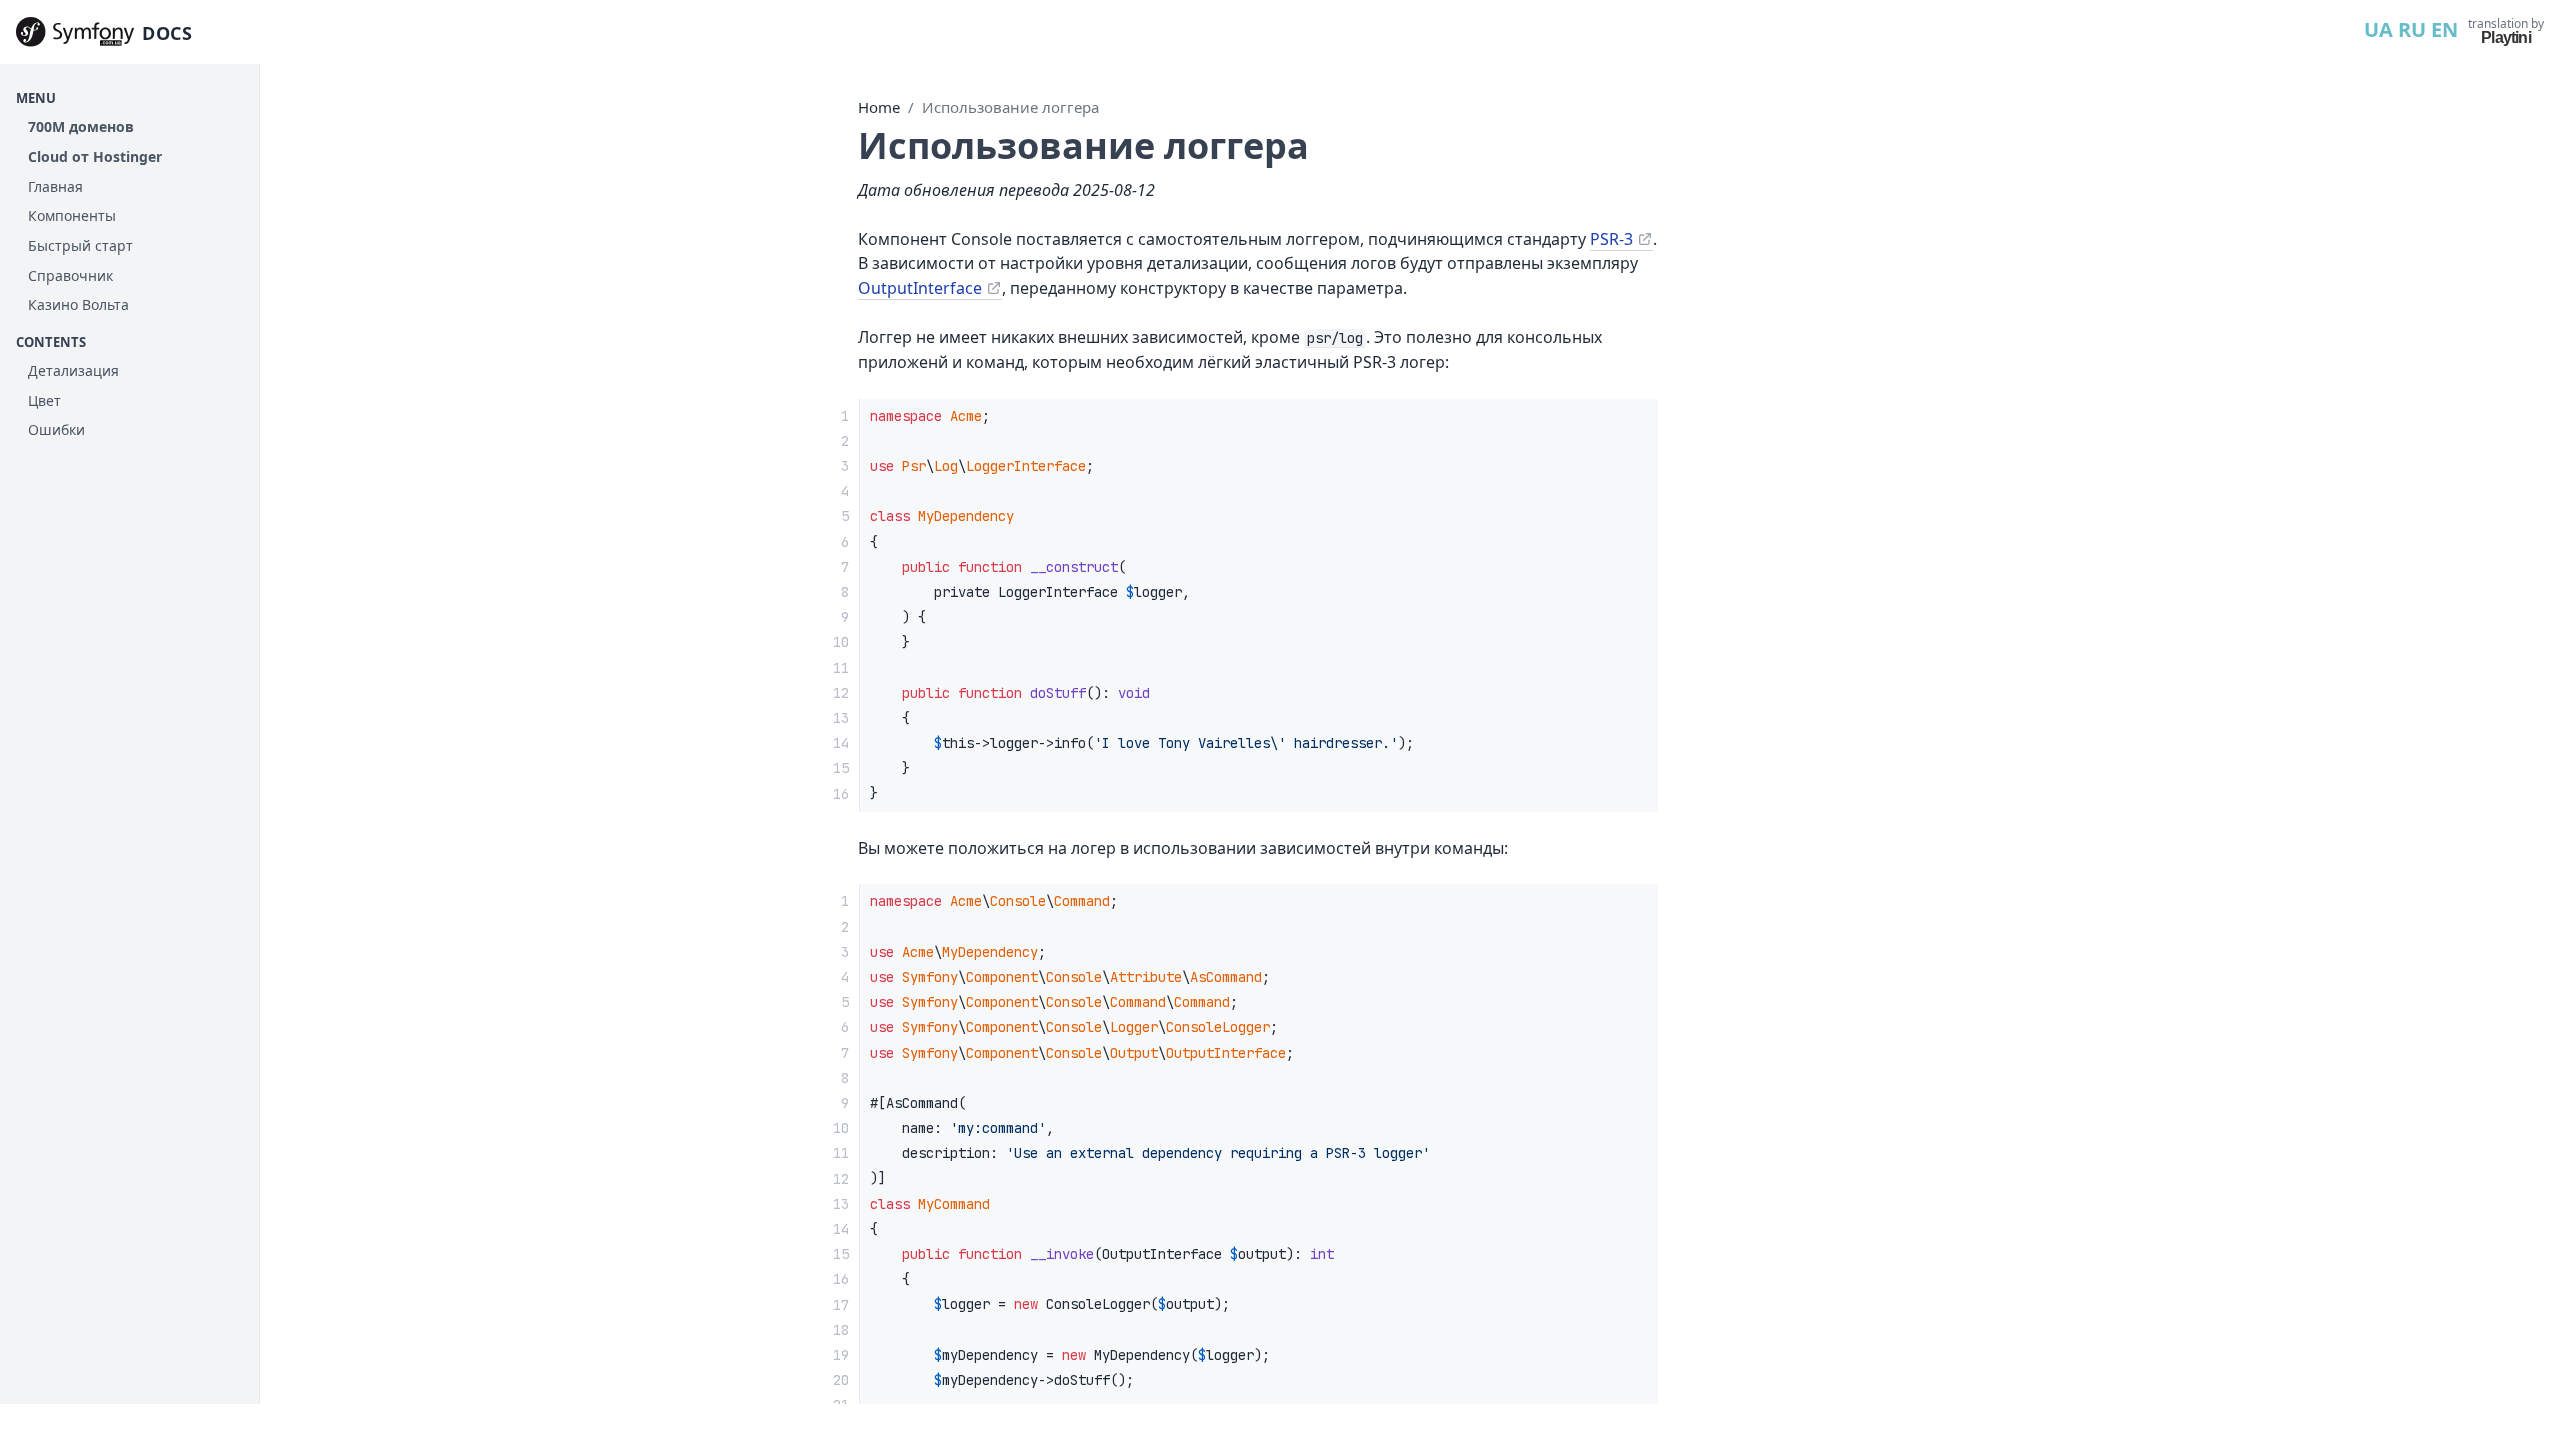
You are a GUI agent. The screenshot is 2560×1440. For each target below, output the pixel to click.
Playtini (2506, 37)
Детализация (73, 370)
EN (2444, 29)
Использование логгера (1010, 107)
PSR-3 (1611, 239)
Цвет (44, 400)
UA (2378, 29)
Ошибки (56, 429)
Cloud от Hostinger (95, 156)
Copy (1625, 420)
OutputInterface (920, 288)
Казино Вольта (78, 304)
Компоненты (72, 215)
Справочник (70, 275)
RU (2412, 29)
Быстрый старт (80, 245)
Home (879, 107)
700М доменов (81, 126)
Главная (55, 186)
